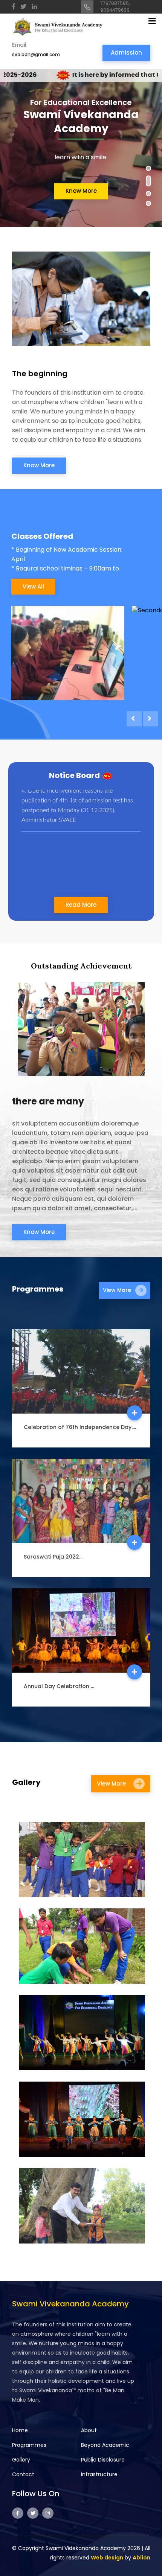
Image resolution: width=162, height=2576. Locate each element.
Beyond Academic (105, 2445)
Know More (81, 191)
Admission (126, 53)
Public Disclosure (103, 2460)
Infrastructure (99, 2474)
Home (20, 2430)
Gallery (21, 2460)
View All (33, 586)
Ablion (141, 2558)
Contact (23, 2474)
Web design (107, 2558)
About (89, 2430)
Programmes (29, 2445)
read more (81, 905)
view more (118, 1290)
